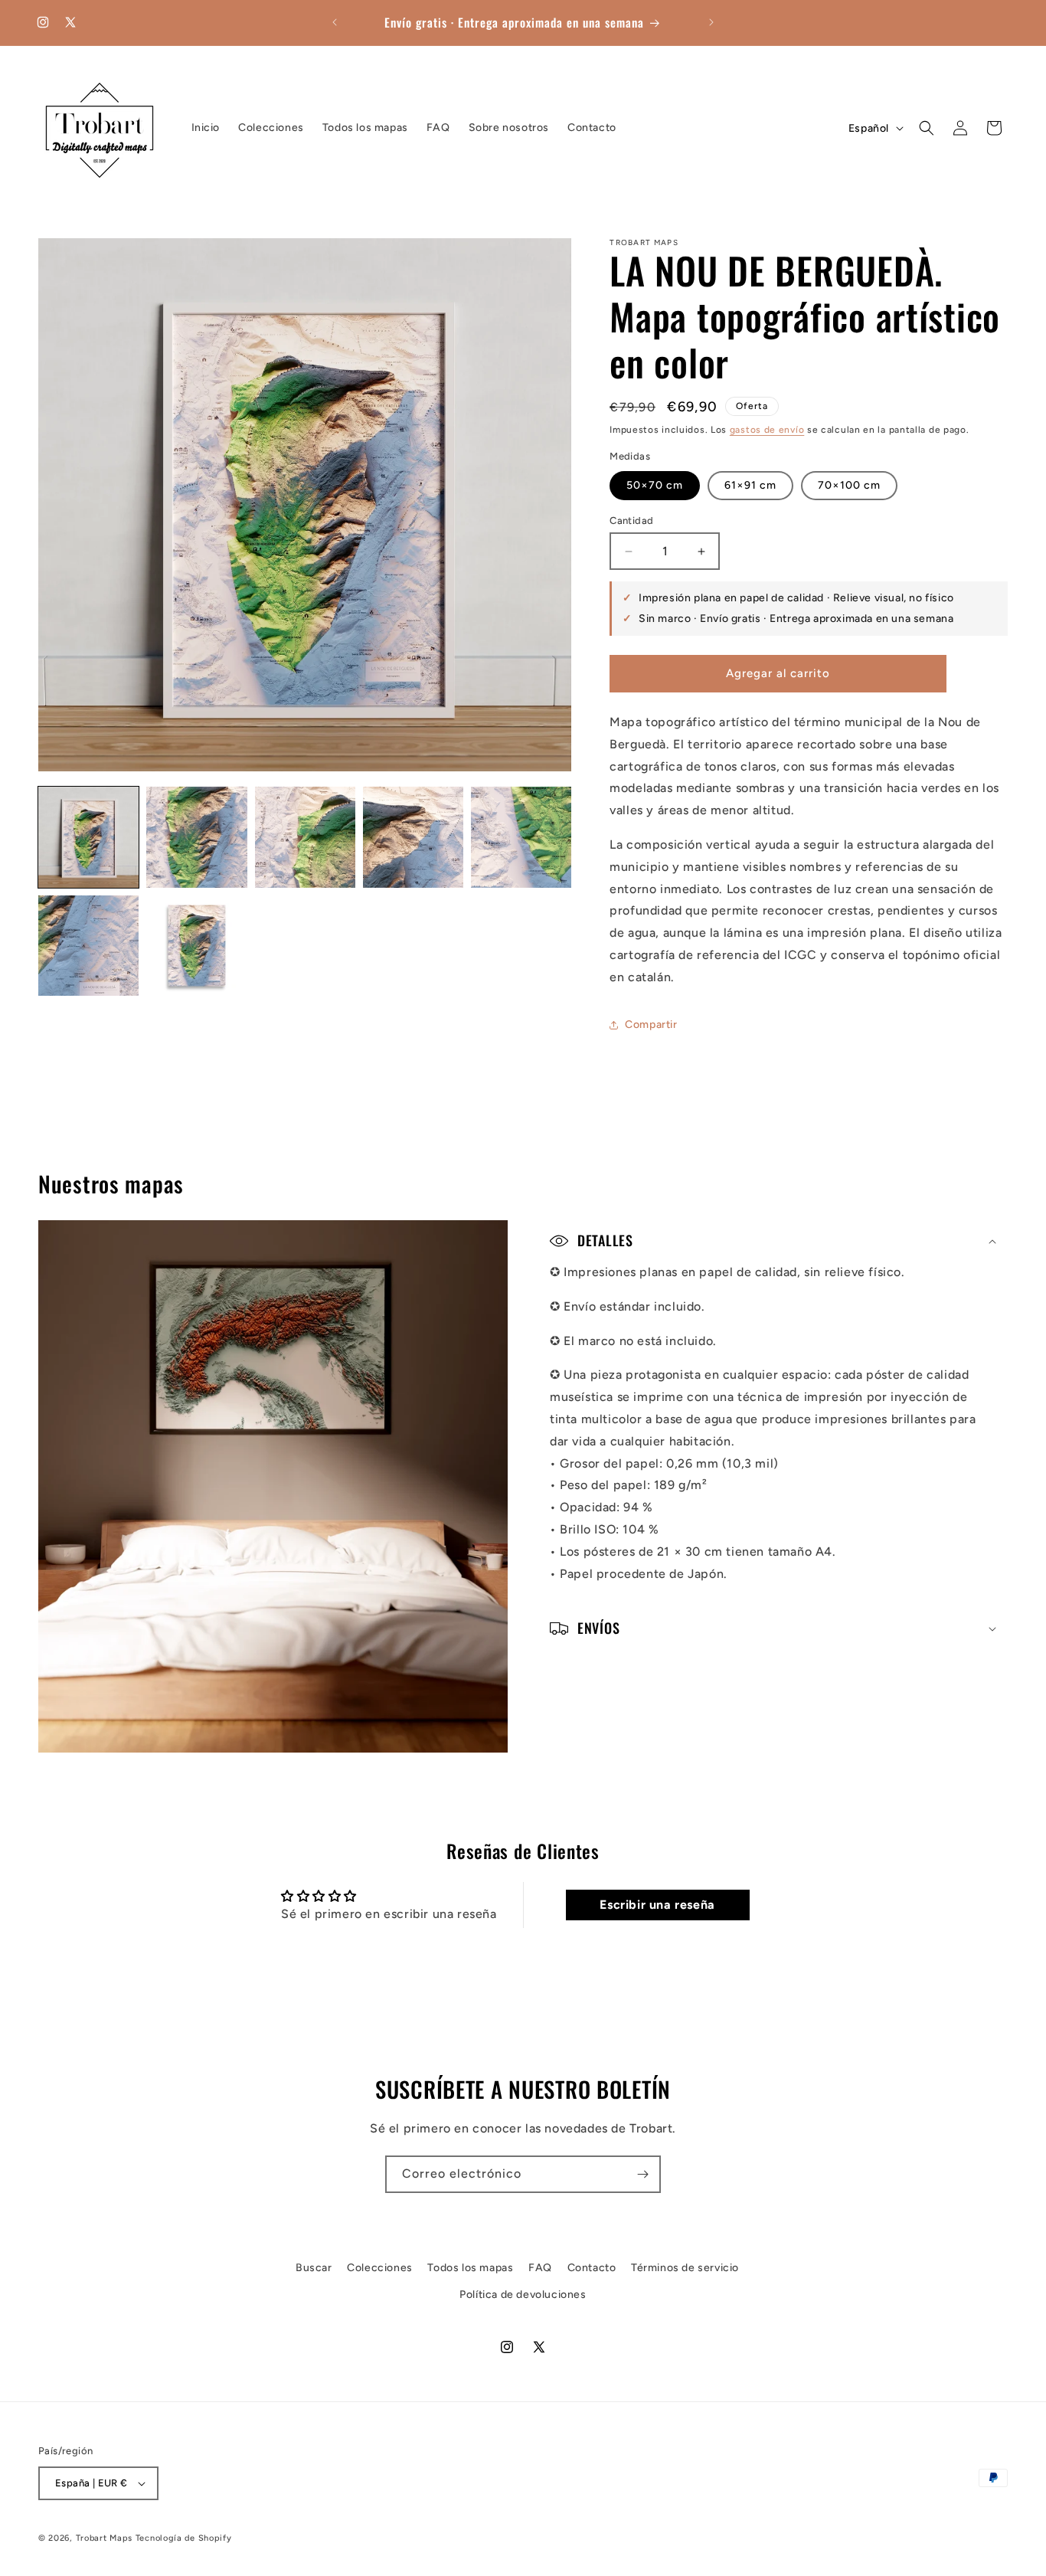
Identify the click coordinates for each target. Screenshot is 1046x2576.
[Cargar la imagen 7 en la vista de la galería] (196, 946)
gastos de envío (767, 430)
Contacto (592, 2268)
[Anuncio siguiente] (711, 22)
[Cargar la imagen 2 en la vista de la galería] (196, 837)
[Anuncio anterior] (335, 22)
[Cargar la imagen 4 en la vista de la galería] (413, 837)
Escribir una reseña (657, 1905)
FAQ (540, 2268)
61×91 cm (750, 485)
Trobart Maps (104, 2538)
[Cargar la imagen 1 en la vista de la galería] (88, 837)
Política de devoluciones (523, 2295)
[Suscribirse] (642, 2174)
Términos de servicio (685, 2268)
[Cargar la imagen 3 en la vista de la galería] (305, 837)
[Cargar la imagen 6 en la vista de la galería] (88, 946)
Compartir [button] (651, 1025)
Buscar (314, 2268)
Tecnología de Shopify (184, 2538)
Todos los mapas (470, 2268)
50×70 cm (655, 485)
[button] (927, 128)
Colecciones (380, 2268)
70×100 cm (849, 485)
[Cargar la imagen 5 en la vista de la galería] (521, 837)
